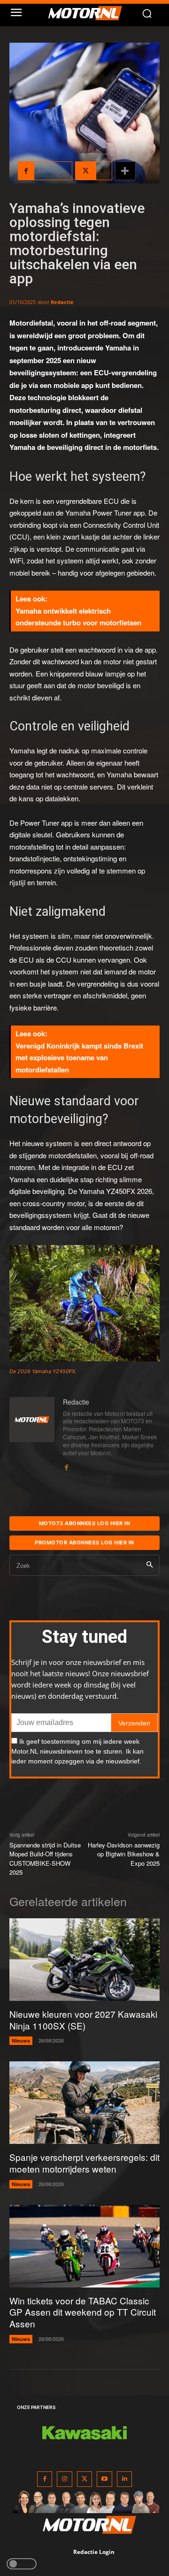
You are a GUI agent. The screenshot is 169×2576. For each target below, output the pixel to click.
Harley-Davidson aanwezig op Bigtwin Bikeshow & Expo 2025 (124, 1854)
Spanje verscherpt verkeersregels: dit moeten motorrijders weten (84, 2163)
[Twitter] (85, 2479)
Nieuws (21, 2040)
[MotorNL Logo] (89, 13)
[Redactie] (32, 1435)
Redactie (62, 302)
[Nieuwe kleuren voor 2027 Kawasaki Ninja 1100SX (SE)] (84, 1960)
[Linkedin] (125, 2479)
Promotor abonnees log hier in (84, 1543)
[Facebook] (66, 1465)
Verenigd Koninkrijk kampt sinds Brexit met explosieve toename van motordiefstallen (79, 1058)
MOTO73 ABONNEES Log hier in (85, 1523)
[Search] (150, 1565)
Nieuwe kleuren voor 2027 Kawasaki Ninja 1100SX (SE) (83, 2020)
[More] (125, 171)
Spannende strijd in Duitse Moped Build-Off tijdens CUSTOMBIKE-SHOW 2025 (45, 1859)
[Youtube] (104, 2479)
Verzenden (134, 1723)
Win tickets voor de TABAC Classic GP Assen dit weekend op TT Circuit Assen (83, 2312)
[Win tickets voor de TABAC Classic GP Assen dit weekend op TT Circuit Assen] (84, 2246)
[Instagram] (65, 2479)
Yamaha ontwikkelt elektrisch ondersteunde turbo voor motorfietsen (78, 617)
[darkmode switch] (22, 2564)
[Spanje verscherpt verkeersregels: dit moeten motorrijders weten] (84, 2103)
